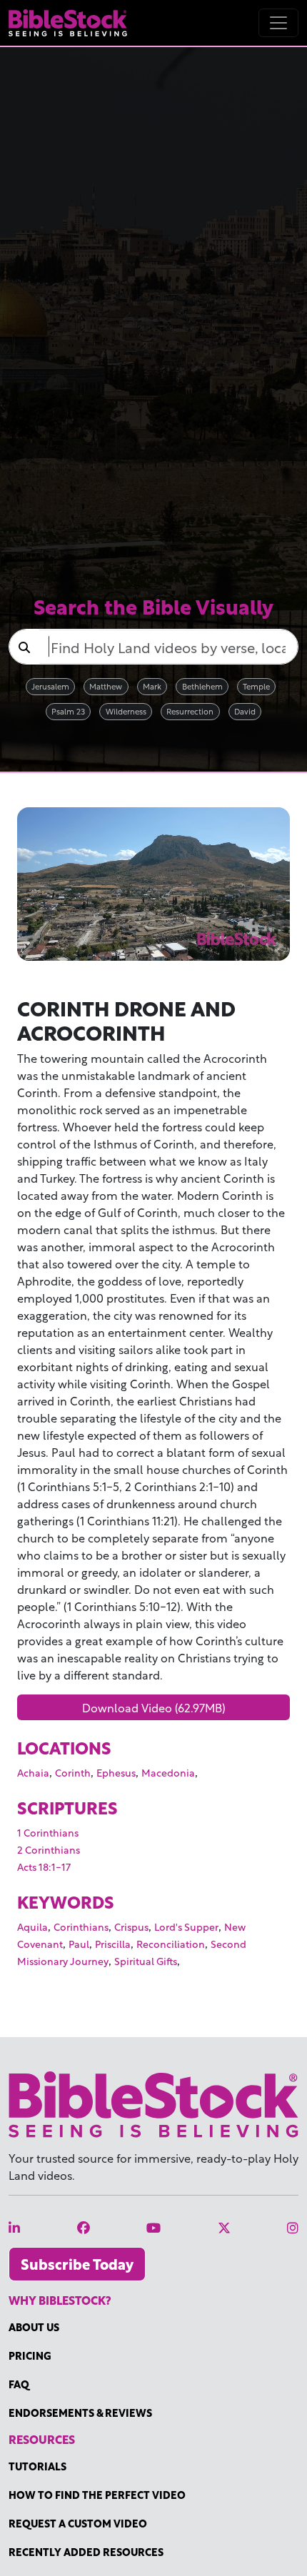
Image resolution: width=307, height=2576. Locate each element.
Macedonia (168, 1772)
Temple (256, 686)
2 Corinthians (49, 1849)
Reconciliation (171, 1943)
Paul (79, 1943)
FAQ (19, 2384)
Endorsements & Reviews (80, 2412)
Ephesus (116, 1772)
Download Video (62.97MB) (154, 1707)
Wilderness (126, 711)
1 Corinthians (48, 1832)
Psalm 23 (68, 711)
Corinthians (81, 1926)
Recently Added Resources (86, 2551)
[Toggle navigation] (278, 23)
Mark (152, 686)
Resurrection (190, 711)
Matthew (106, 686)
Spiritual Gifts (146, 1960)
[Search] (24, 647)
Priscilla (113, 1943)
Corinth (73, 1772)
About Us (34, 2327)
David (245, 711)
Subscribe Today (77, 2264)
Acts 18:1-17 (44, 1866)
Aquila (32, 1926)
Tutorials (37, 2466)
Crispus (131, 1926)
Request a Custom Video (78, 2523)
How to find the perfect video (97, 2494)
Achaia (33, 1772)
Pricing (30, 2355)
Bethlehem (202, 686)
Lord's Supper (186, 1926)
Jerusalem (50, 686)
